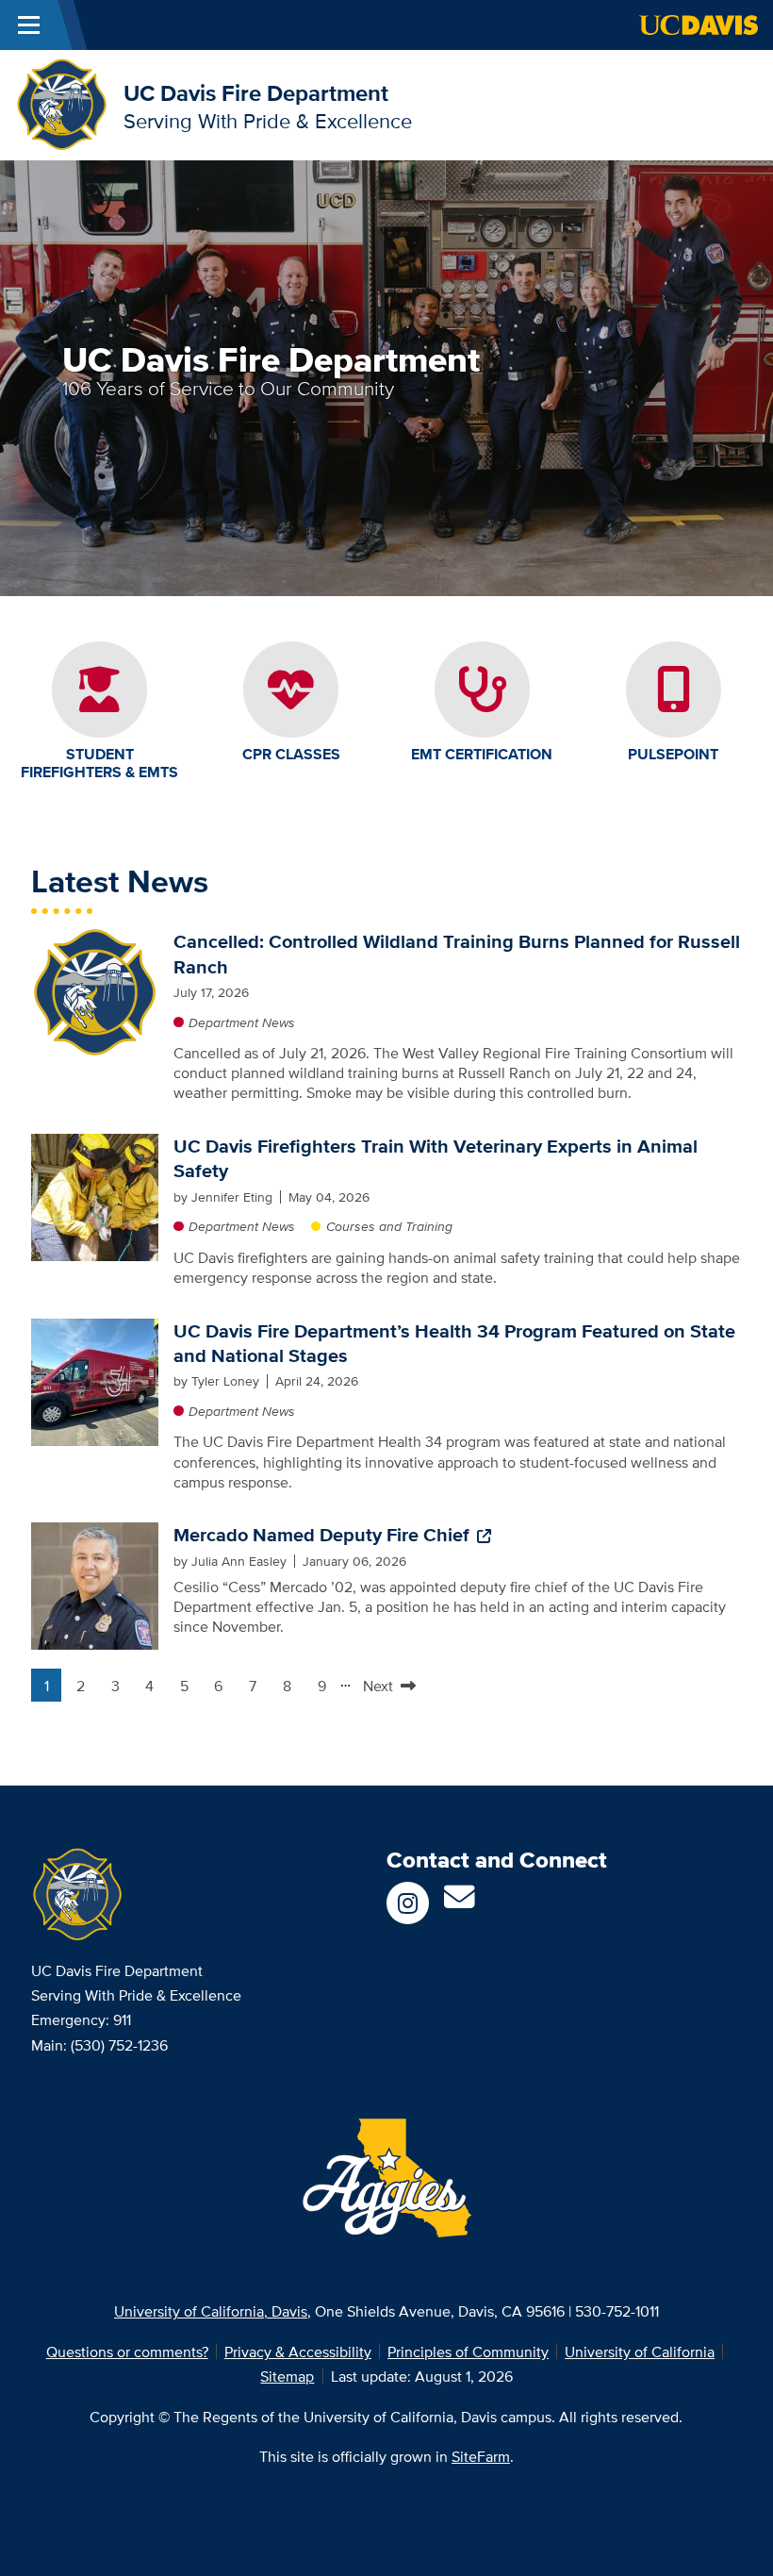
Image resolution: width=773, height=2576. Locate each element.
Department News (242, 1022)
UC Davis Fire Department (256, 93)
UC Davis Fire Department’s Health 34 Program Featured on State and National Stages (454, 1343)
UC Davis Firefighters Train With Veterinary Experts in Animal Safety (436, 1158)
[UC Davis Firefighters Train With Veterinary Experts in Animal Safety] (95, 1195)
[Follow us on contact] (459, 1903)
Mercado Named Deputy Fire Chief (321, 1535)
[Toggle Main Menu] (29, 25)
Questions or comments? (127, 2352)
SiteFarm (481, 2456)
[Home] (61, 104)
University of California (640, 2352)
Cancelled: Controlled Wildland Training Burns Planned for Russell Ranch (457, 954)
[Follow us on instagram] (408, 1903)
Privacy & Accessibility (298, 2352)
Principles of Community (468, 2352)
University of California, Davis (211, 2311)
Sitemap (287, 2376)
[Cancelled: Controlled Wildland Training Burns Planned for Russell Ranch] (95, 991)
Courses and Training (389, 1226)
